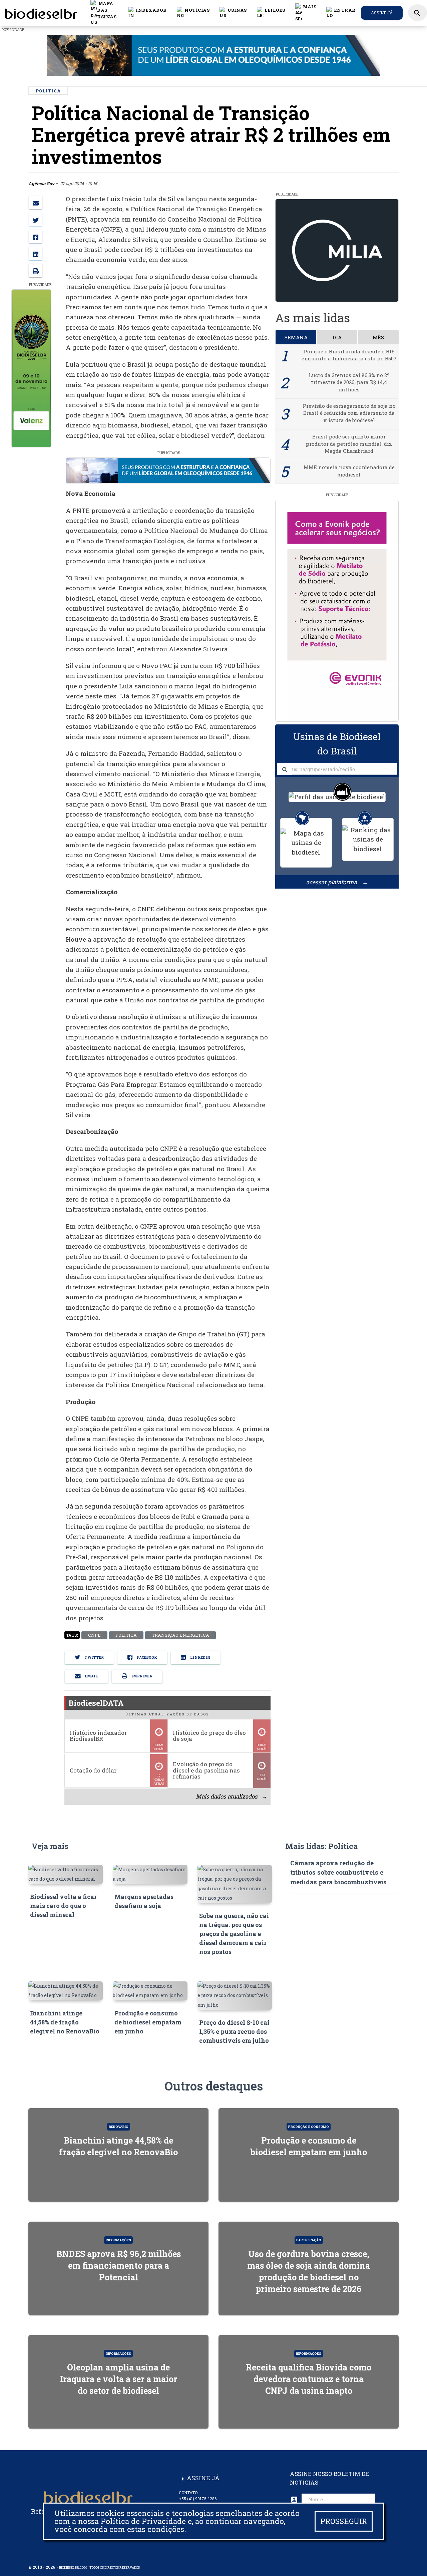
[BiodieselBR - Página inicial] (40, 13)
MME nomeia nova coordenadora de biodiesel (349, 471)
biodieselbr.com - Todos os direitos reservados (99, 2567)
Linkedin (200, 1657)
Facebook (146, 1657)
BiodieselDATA (96, 1703)
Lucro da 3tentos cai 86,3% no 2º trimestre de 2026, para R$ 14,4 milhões (349, 382)
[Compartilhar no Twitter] (36, 219)
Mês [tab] (378, 337)
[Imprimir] (36, 270)
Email (91, 1676)
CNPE (94, 1635)
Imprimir (141, 1676)
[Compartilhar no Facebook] (36, 236)
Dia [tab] (337, 337)
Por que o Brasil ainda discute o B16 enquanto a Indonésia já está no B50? (349, 355)
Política (126, 1635)
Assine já (382, 13)
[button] (193, 13)
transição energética (180, 1635)
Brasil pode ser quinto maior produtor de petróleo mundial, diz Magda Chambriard (349, 444)
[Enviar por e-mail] (36, 202)
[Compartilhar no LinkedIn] (36, 253)
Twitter (94, 1657)
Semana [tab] (296, 337)
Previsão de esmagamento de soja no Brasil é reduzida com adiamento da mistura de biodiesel (349, 413)
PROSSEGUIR (344, 2521)
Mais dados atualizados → (231, 1796)
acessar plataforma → (337, 882)
